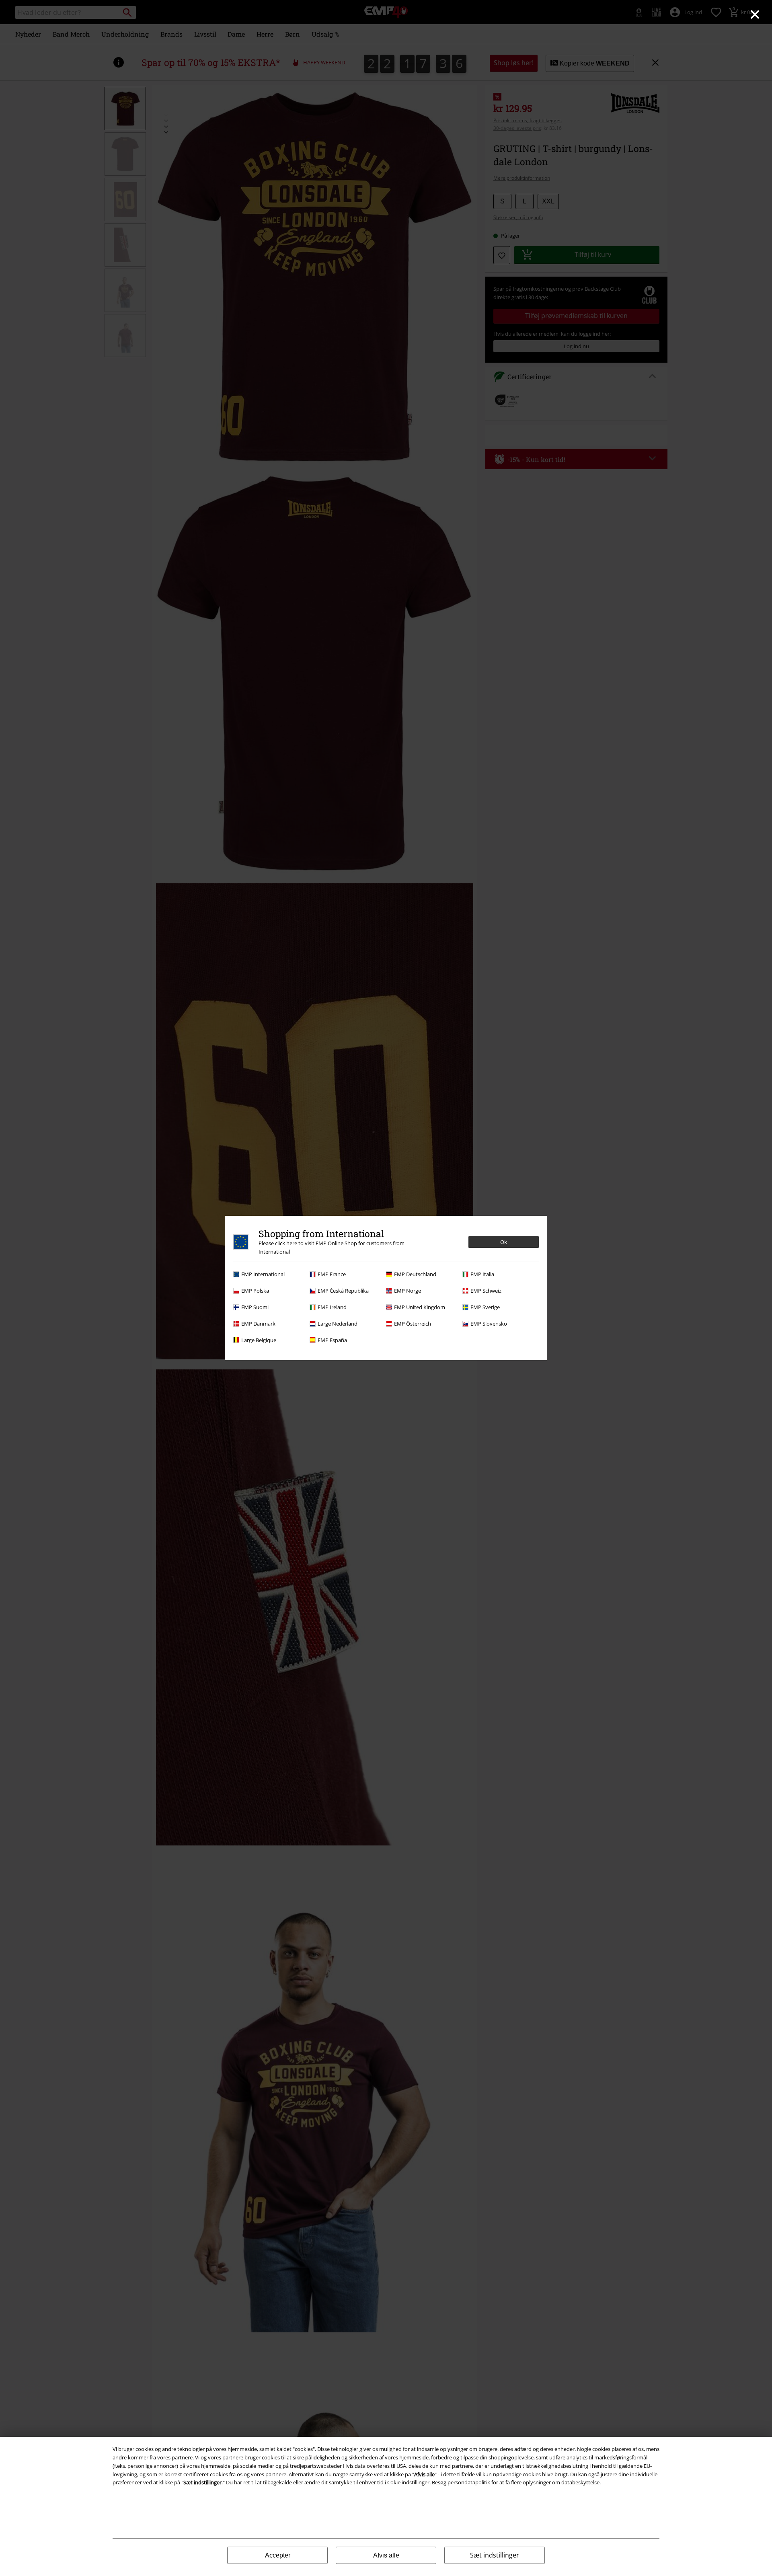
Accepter (278, 2555)
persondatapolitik (469, 2482)
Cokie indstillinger (408, 2482)
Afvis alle (386, 2555)
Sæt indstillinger (495, 2555)
